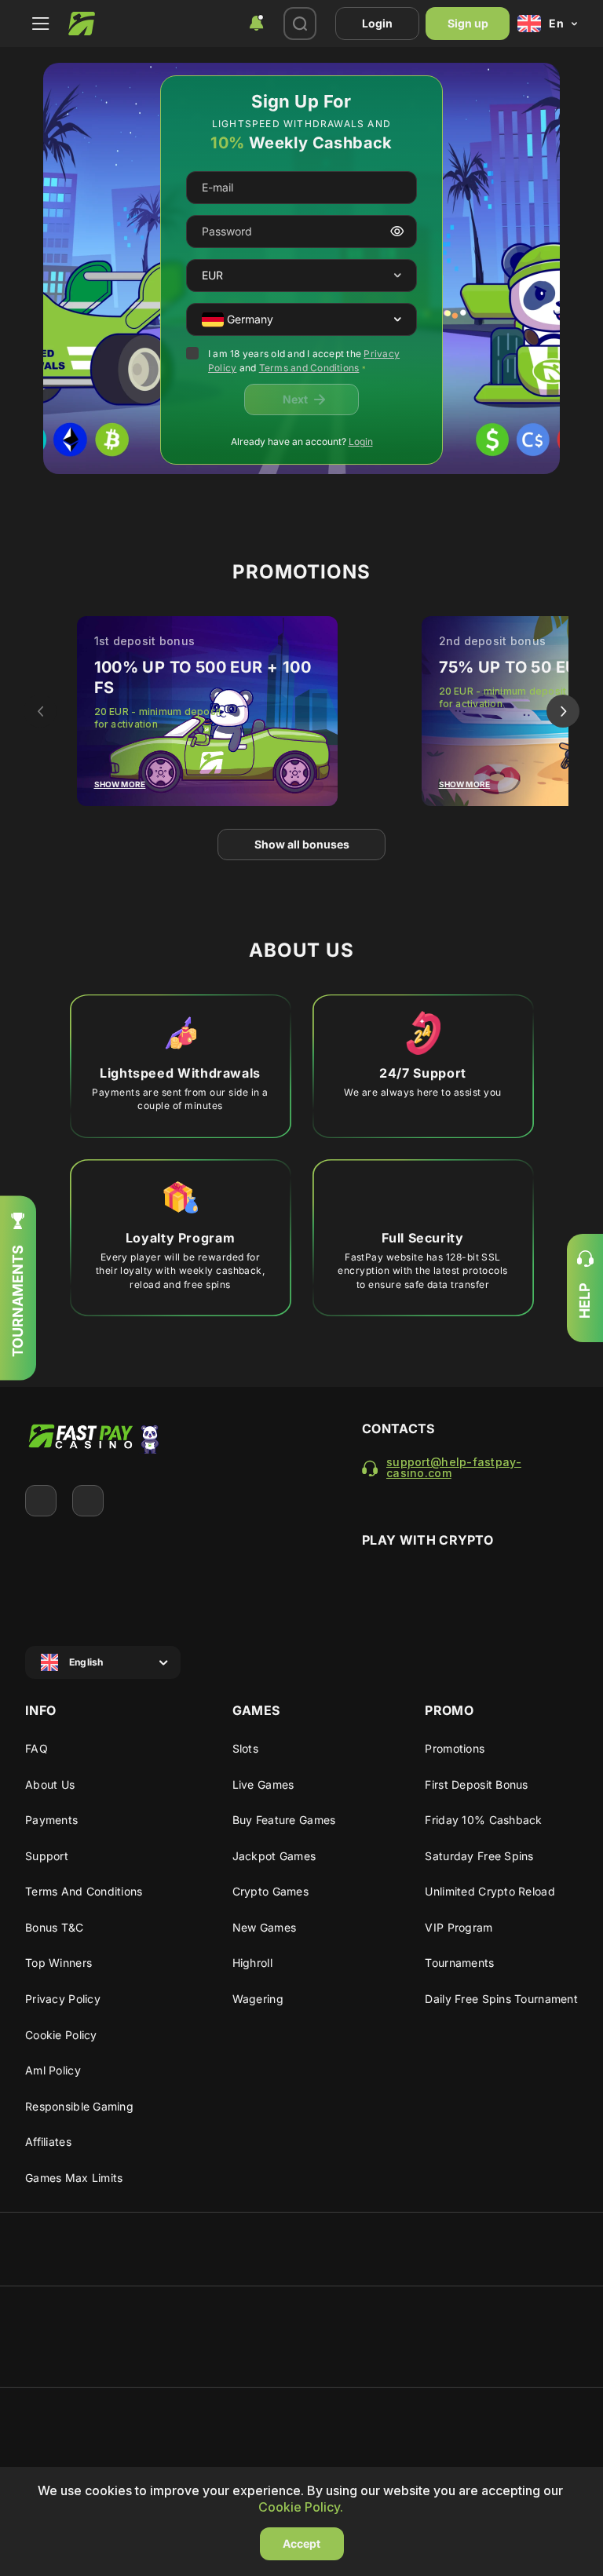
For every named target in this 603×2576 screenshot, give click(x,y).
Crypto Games (270, 1891)
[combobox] (256, 24)
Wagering (258, 1999)
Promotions (455, 1748)
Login (377, 23)
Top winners (58, 1963)
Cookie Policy (61, 2035)
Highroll (252, 1963)
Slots (245, 1748)
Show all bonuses (302, 844)
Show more (120, 784)
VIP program (459, 1927)
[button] (398, 276)
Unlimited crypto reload (490, 1891)
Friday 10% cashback (483, 1820)
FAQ (37, 1748)
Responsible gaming (79, 2106)
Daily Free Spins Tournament (501, 1999)
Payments (51, 1820)
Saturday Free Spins (479, 1856)
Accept (301, 2543)
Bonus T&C (55, 1927)
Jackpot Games (274, 1856)
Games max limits (74, 2178)
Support (47, 1856)
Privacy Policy (63, 1999)
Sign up (468, 23)
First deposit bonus (476, 1784)
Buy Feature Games (284, 1820)
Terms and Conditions (309, 368)
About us (50, 1784)
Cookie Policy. (301, 2507)
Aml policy (53, 2070)
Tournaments (459, 1963)
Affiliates (48, 2142)
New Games (265, 1927)
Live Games (263, 1784)
